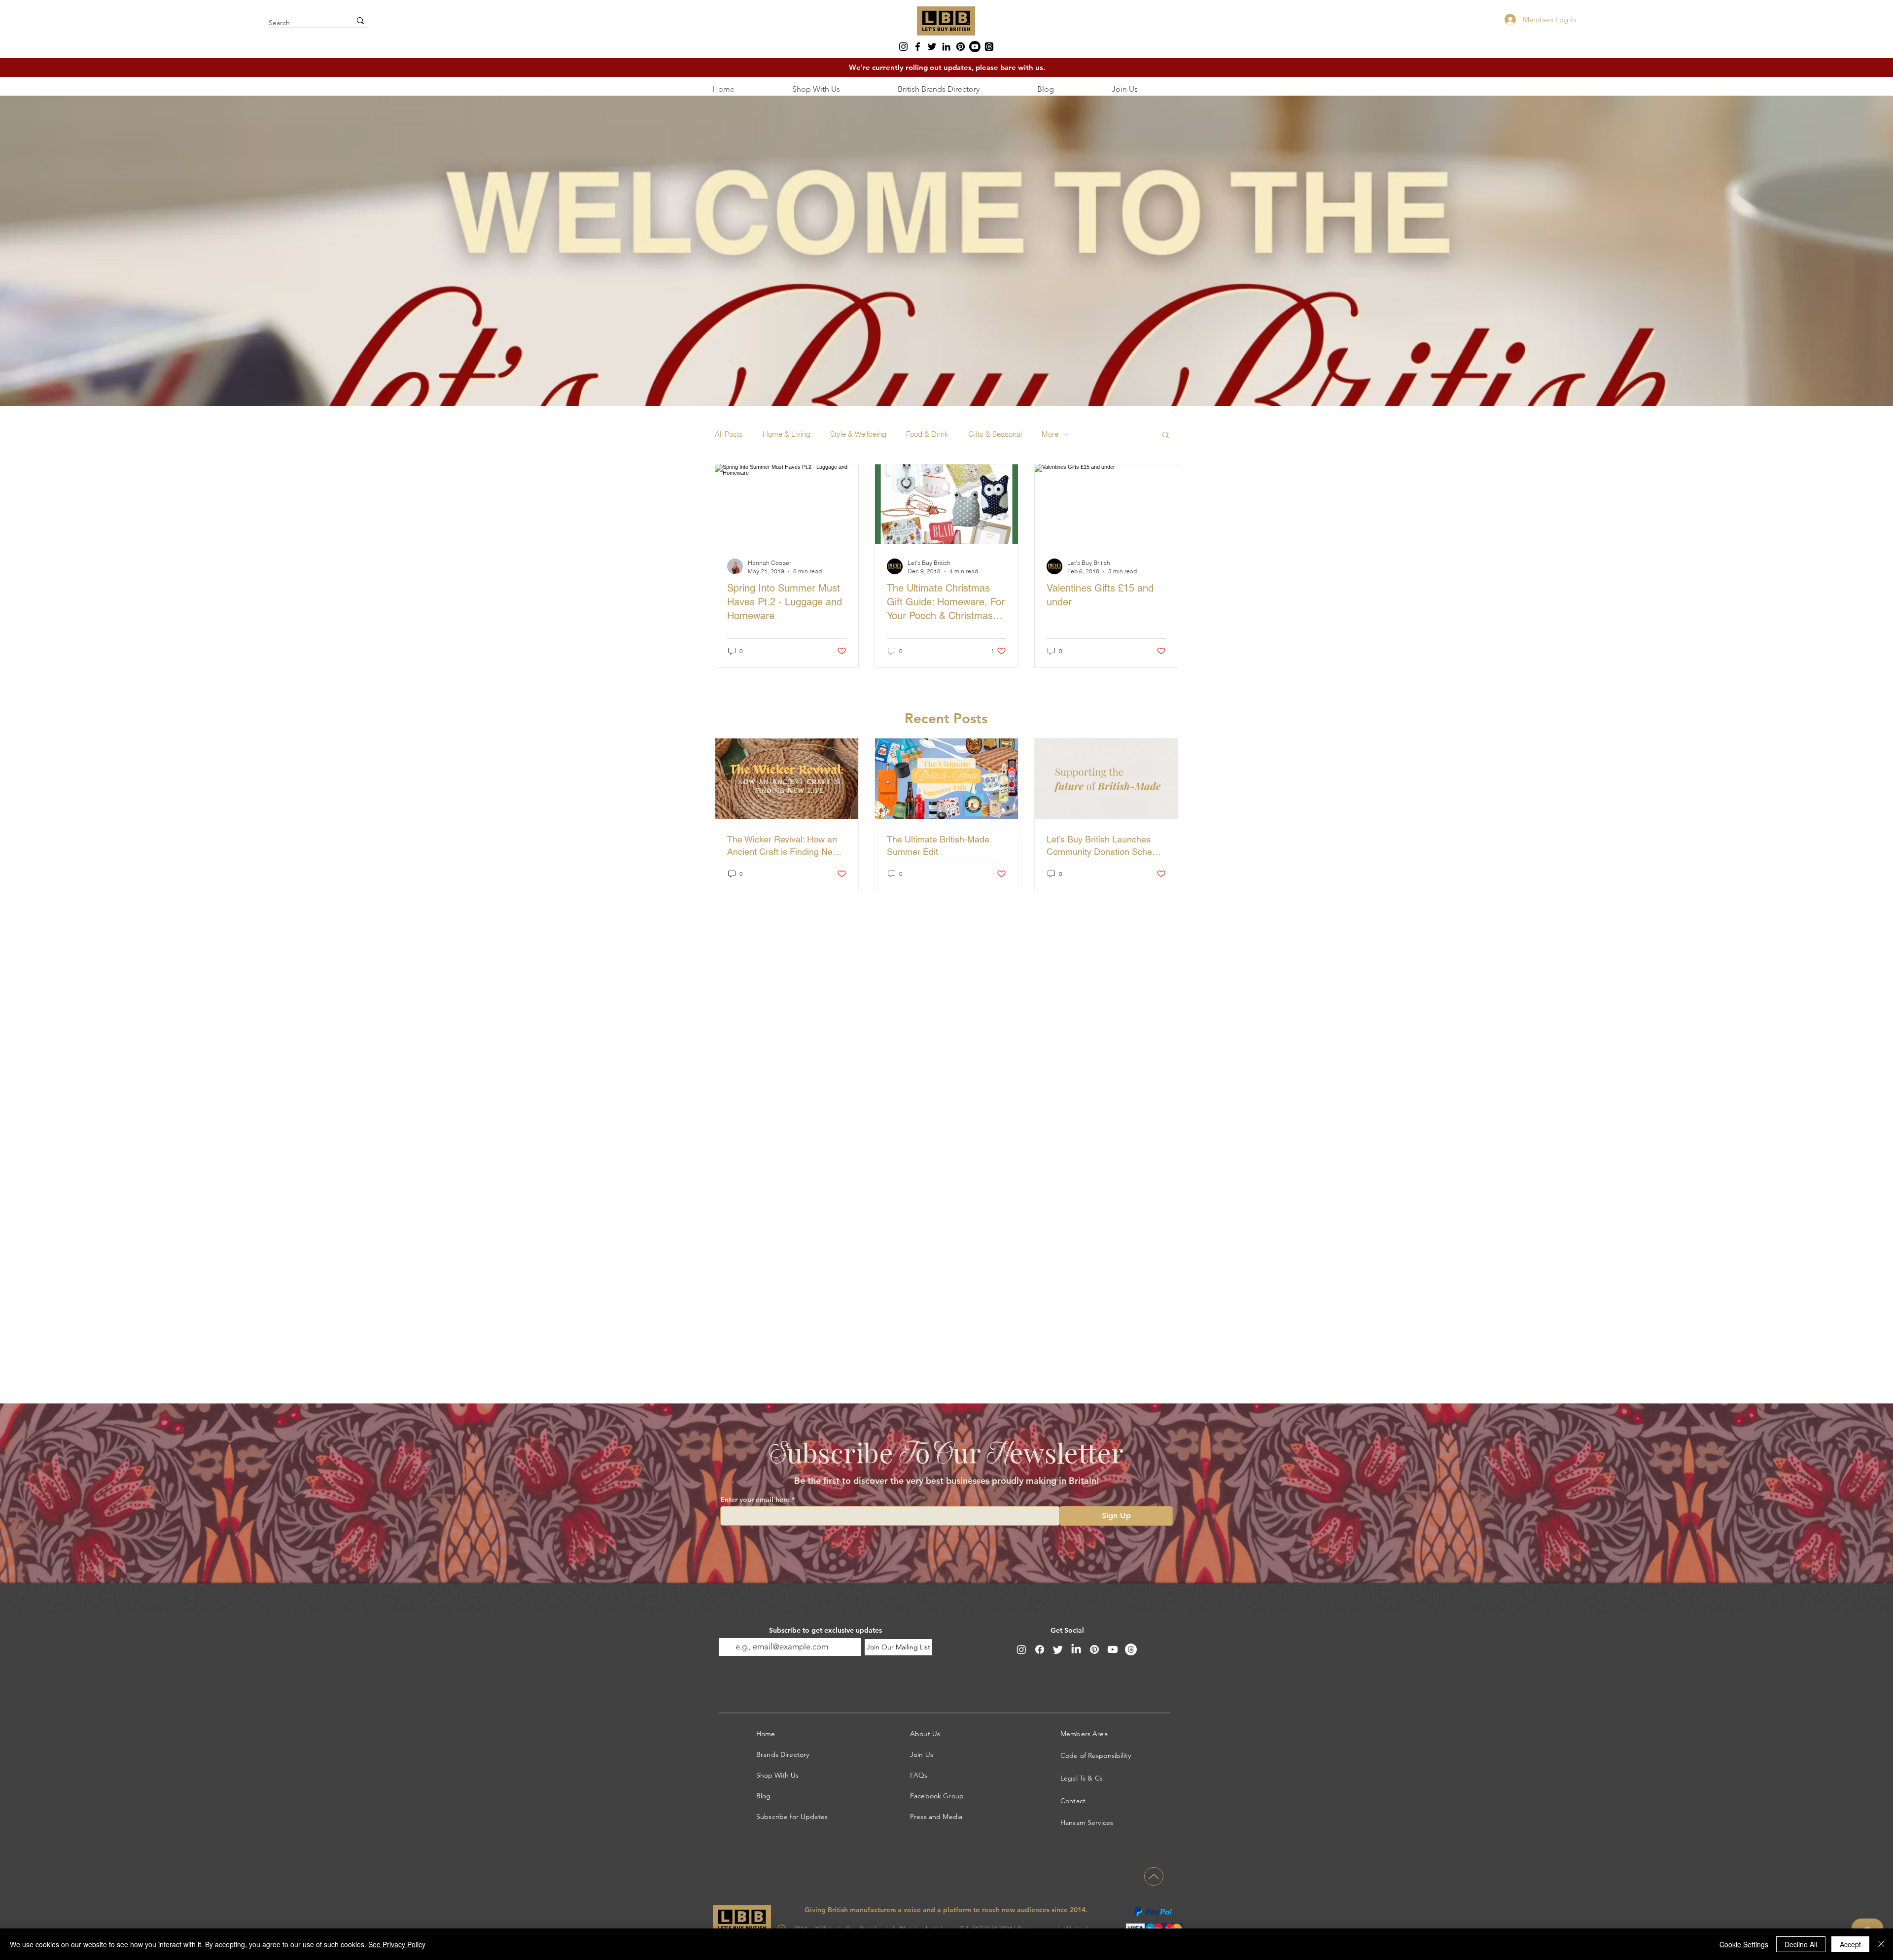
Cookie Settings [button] (1744, 1944)
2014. (1079, 1910)
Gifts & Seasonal (995, 434)
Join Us (922, 1754)
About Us (925, 1734)
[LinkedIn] (946, 47)
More (1050, 434)
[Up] (1154, 1876)
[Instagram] (903, 47)
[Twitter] (932, 47)
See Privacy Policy (397, 1944)
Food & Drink (927, 434)
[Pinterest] (961, 47)
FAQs (919, 1775)
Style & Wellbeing (858, 434)
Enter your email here (755, 1500)
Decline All (1801, 1944)
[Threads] (989, 47)
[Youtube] (975, 47)
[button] (1166, 436)
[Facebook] (918, 47)
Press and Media (936, 1817)
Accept (1850, 1944)
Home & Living (787, 434)
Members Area (1084, 1734)
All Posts (729, 434)
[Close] (1881, 1944)
